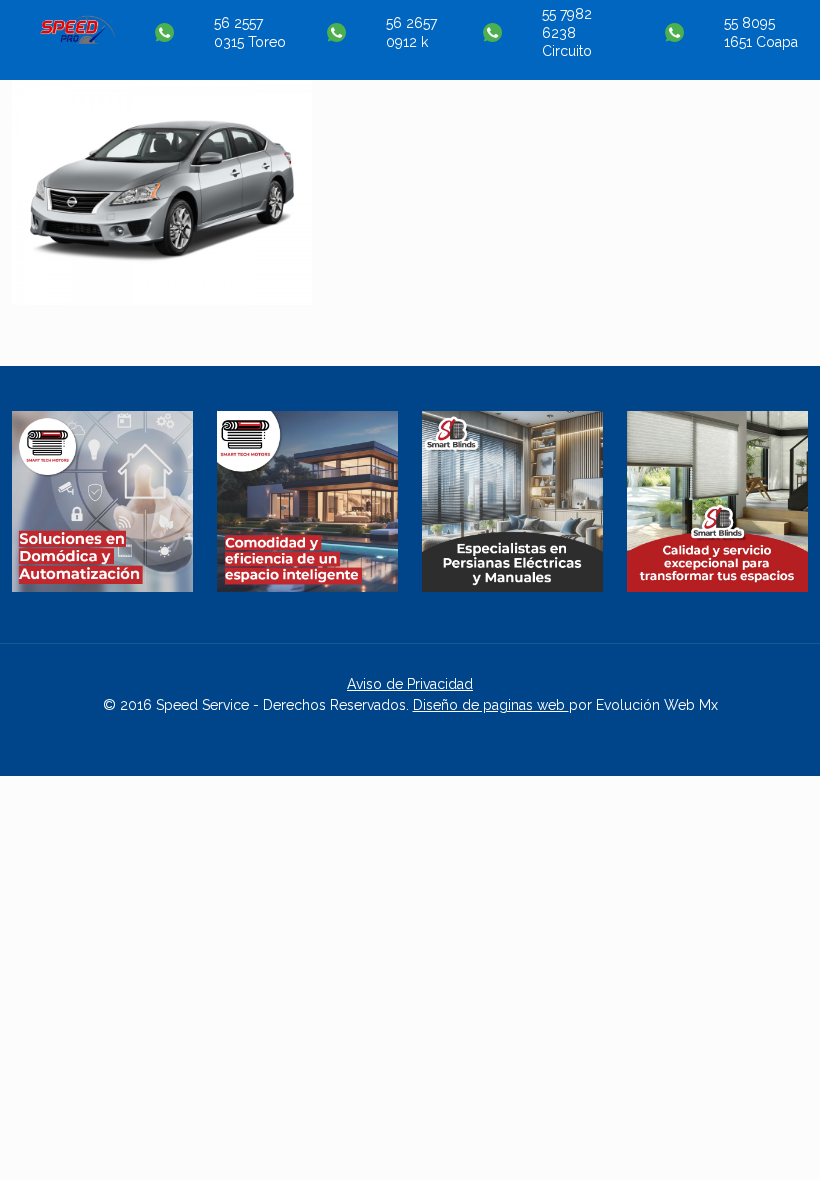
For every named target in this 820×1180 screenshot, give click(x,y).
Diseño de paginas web (491, 705)
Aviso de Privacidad (410, 684)
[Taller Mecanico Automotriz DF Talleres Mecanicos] (77, 39)
